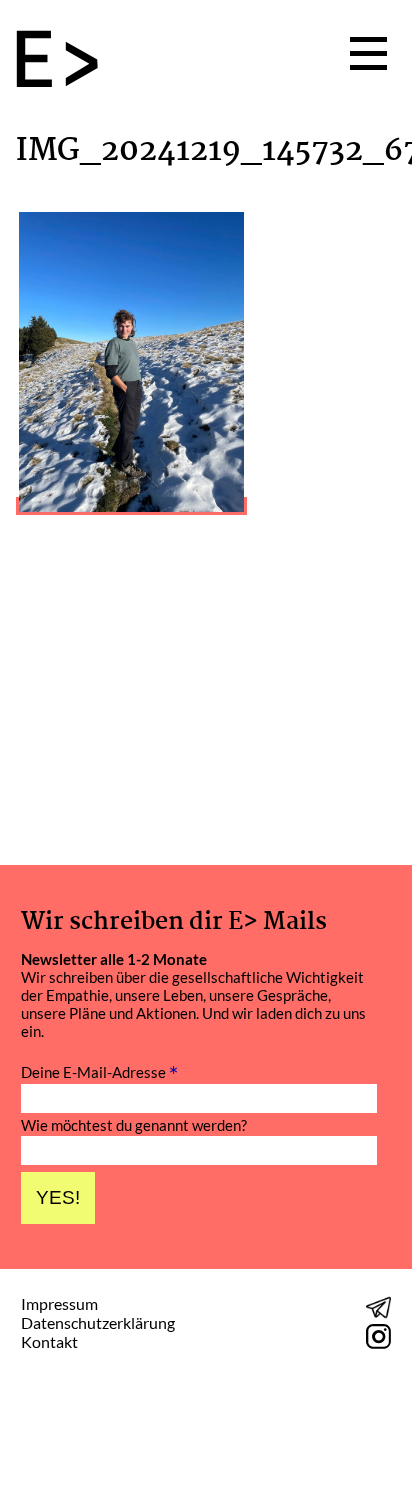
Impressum (59, 1303)
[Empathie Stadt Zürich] (65, 61)
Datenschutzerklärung (98, 1322)
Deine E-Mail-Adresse (99, 1070)
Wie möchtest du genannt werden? (134, 1125)
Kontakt (49, 1341)
